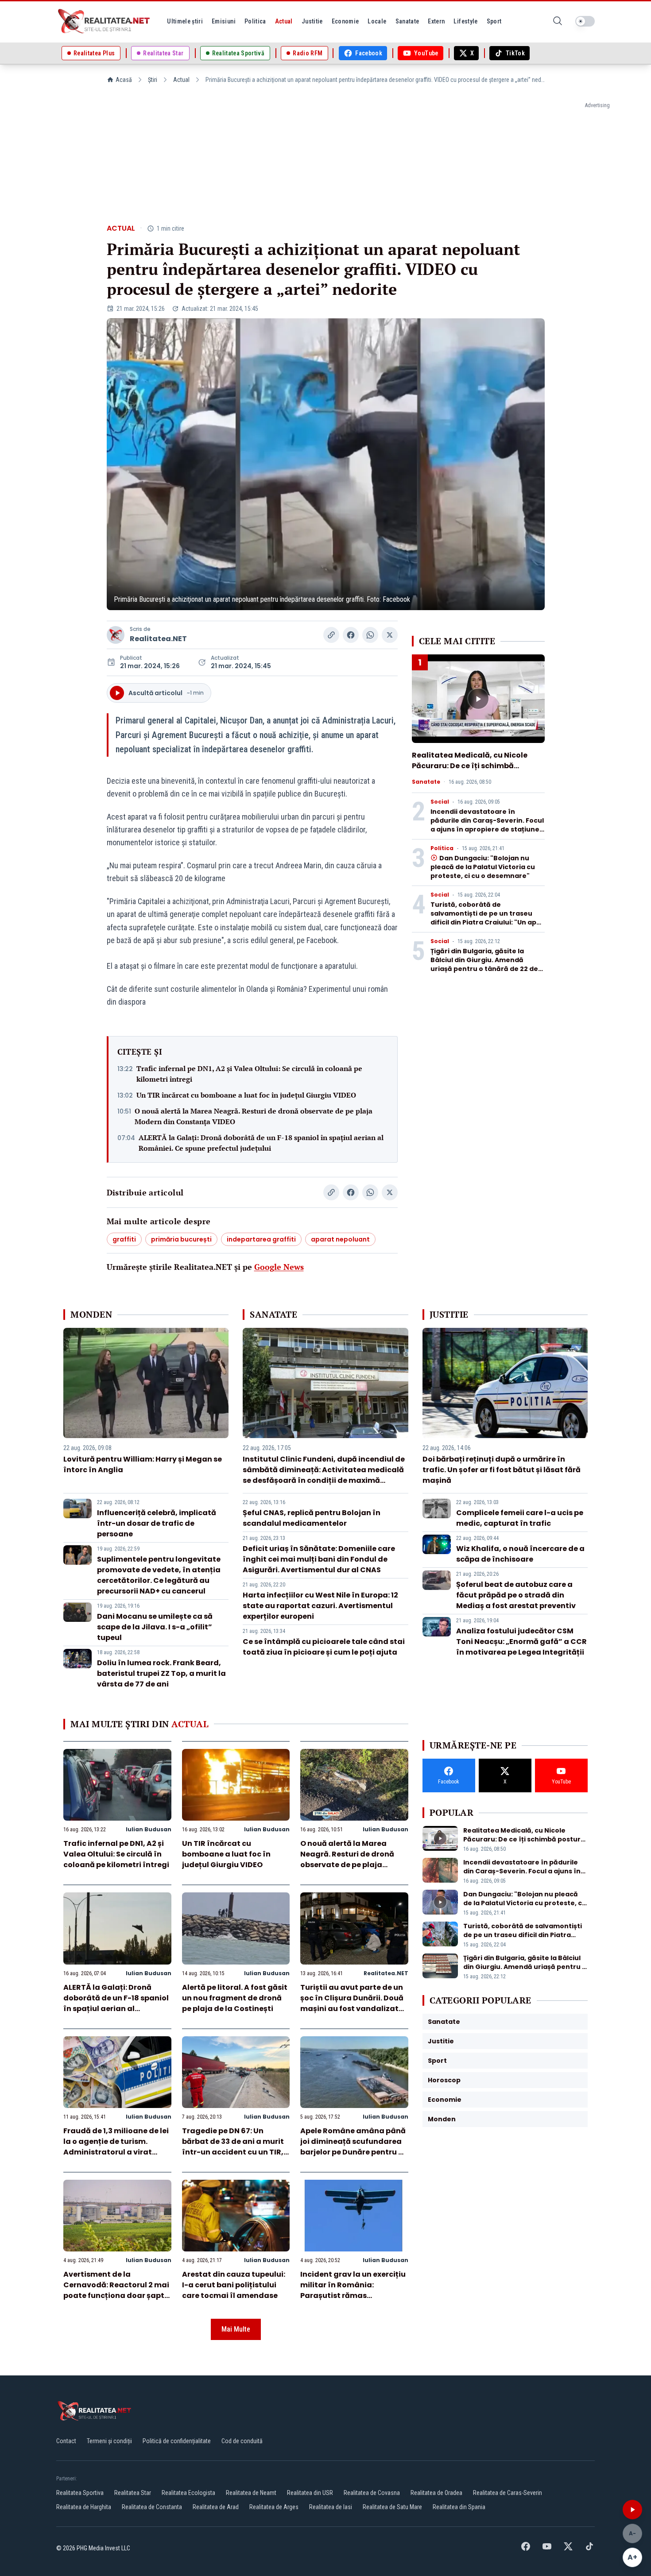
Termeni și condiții (109, 2441)
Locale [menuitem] (377, 21)
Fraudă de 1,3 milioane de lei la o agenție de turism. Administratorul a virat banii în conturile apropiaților (116, 2152)
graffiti (124, 1239)
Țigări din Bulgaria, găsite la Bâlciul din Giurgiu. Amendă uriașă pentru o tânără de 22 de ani (484, 964)
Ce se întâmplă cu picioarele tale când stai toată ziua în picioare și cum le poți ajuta (324, 1647)
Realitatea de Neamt (251, 2493)
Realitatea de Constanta (152, 2507)
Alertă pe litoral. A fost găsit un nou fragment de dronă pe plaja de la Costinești (235, 1998)
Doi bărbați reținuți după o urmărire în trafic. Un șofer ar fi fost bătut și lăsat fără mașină (502, 1470)
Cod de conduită (242, 2441)
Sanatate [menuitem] (407, 21)
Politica (442, 848)
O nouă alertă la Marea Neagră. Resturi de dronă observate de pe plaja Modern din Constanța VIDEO (254, 1116)
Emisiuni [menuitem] (224, 21)
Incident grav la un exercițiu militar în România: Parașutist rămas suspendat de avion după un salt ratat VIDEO (354, 2296)
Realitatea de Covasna (372, 2493)
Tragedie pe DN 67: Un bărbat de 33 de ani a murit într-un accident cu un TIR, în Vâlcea (233, 2147)
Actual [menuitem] (284, 21)
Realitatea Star (133, 2493)
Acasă (124, 80)
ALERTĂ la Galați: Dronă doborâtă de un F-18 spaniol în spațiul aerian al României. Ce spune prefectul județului (261, 1143)
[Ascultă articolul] (632, 2510)
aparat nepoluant (340, 1239)
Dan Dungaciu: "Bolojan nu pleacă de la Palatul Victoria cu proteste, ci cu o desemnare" (483, 867)
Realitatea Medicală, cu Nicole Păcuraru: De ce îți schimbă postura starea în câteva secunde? (470, 771)
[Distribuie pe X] (390, 635)
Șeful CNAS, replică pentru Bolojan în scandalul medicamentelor (312, 1518)
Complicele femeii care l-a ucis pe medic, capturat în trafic (520, 1518)
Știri (153, 80)
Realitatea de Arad (216, 2507)
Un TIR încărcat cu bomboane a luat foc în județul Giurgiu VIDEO (246, 1095)
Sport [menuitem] (494, 21)
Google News (279, 1267)
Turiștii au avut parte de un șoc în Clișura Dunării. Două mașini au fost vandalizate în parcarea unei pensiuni (352, 2003)
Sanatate (426, 782)
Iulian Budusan (149, 1829)
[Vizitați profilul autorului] (116, 635)
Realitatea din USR (310, 2493)
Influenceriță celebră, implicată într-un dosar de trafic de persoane (157, 1523)
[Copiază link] (331, 635)
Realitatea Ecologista (188, 2493)
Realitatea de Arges (274, 2507)
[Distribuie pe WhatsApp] (370, 635)
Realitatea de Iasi (331, 2507)
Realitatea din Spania (459, 2507)
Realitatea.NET (158, 639)
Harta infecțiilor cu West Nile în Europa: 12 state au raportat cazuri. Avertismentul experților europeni (320, 1606)
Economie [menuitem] (345, 21)
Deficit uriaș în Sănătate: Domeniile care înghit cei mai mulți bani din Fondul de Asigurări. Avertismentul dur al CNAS (319, 1559)
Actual (181, 80)
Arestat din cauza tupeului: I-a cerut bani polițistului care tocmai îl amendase (234, 2285)
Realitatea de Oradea (436, 2493)
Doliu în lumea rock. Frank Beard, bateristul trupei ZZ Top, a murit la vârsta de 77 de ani (161, 1673)
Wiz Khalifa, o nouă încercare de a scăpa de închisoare (520, 1554)
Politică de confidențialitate (177, 2441)
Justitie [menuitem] (312, 21)
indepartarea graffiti (261, 1239)
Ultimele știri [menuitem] (185, 21)
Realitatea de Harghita (84, 2507)
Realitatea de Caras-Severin (508, 2493)
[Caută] (558, 21)
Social (440, 802)
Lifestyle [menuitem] (465, 21)
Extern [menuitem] (436, 21)
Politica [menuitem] (255, 21)
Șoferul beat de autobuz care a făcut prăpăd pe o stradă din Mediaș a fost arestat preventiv (516, 1595)
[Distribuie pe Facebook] (351, 635)
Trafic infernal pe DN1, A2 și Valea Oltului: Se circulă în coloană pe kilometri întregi (249, 1074)
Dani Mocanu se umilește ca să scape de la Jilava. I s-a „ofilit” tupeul (155, 1627)
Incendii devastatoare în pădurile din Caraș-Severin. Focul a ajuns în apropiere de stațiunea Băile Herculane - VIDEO (487, 825)
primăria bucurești (181, 1239)
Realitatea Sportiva (80, 2493)
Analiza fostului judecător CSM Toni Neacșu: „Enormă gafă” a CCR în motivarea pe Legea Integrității (521, 1642)
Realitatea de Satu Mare (392, 2507)
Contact (66, 2441)
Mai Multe (236, 2329)
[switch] (585, 21)
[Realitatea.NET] (105, 21)
